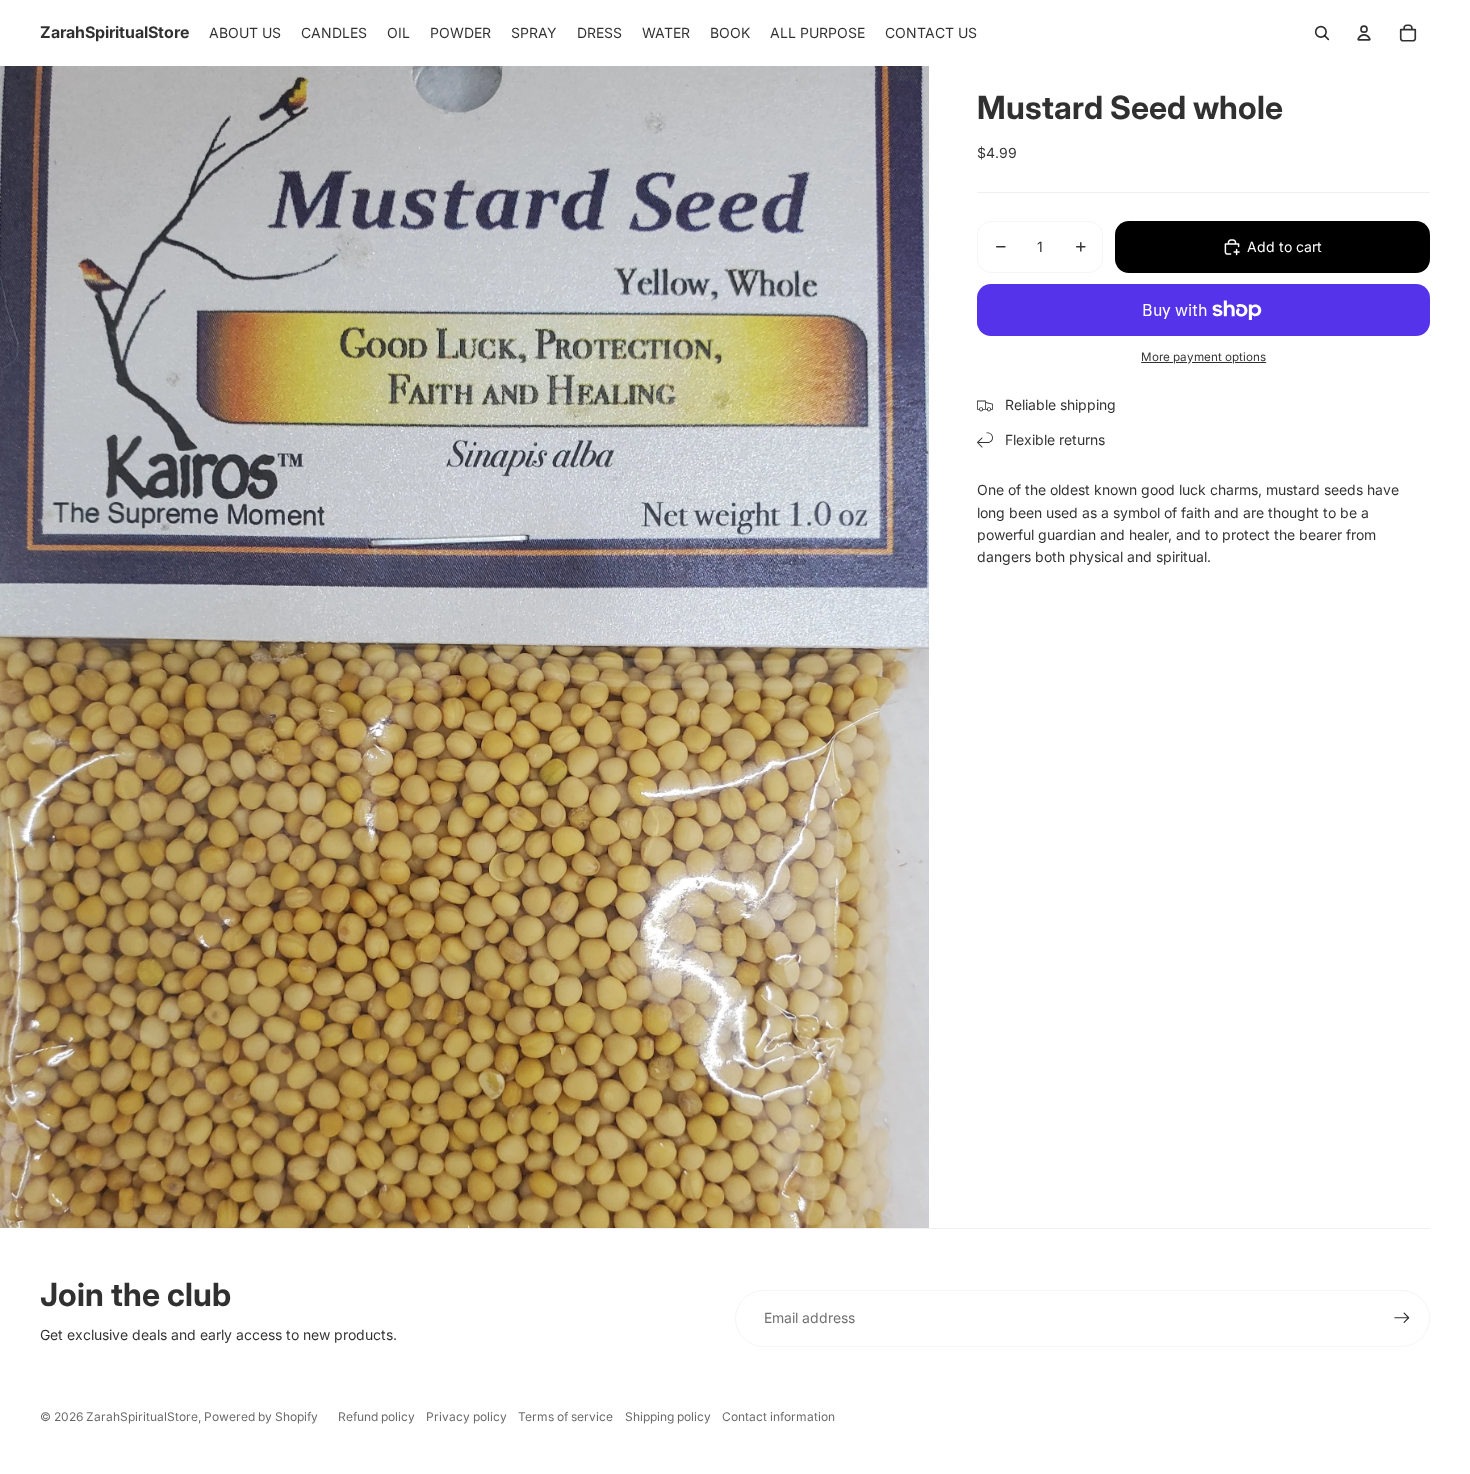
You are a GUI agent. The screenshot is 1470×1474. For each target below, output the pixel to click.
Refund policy (376, 1416)
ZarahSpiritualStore (142, 1416)
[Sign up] (1402, 1318)
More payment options (1203, 357)
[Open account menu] (1364, 33)
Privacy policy (466, 1416)
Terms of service (565, 1416)
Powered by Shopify (261, 1416)
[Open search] (1322, 33)
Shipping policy (668, 1416)
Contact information (778, 1416)
